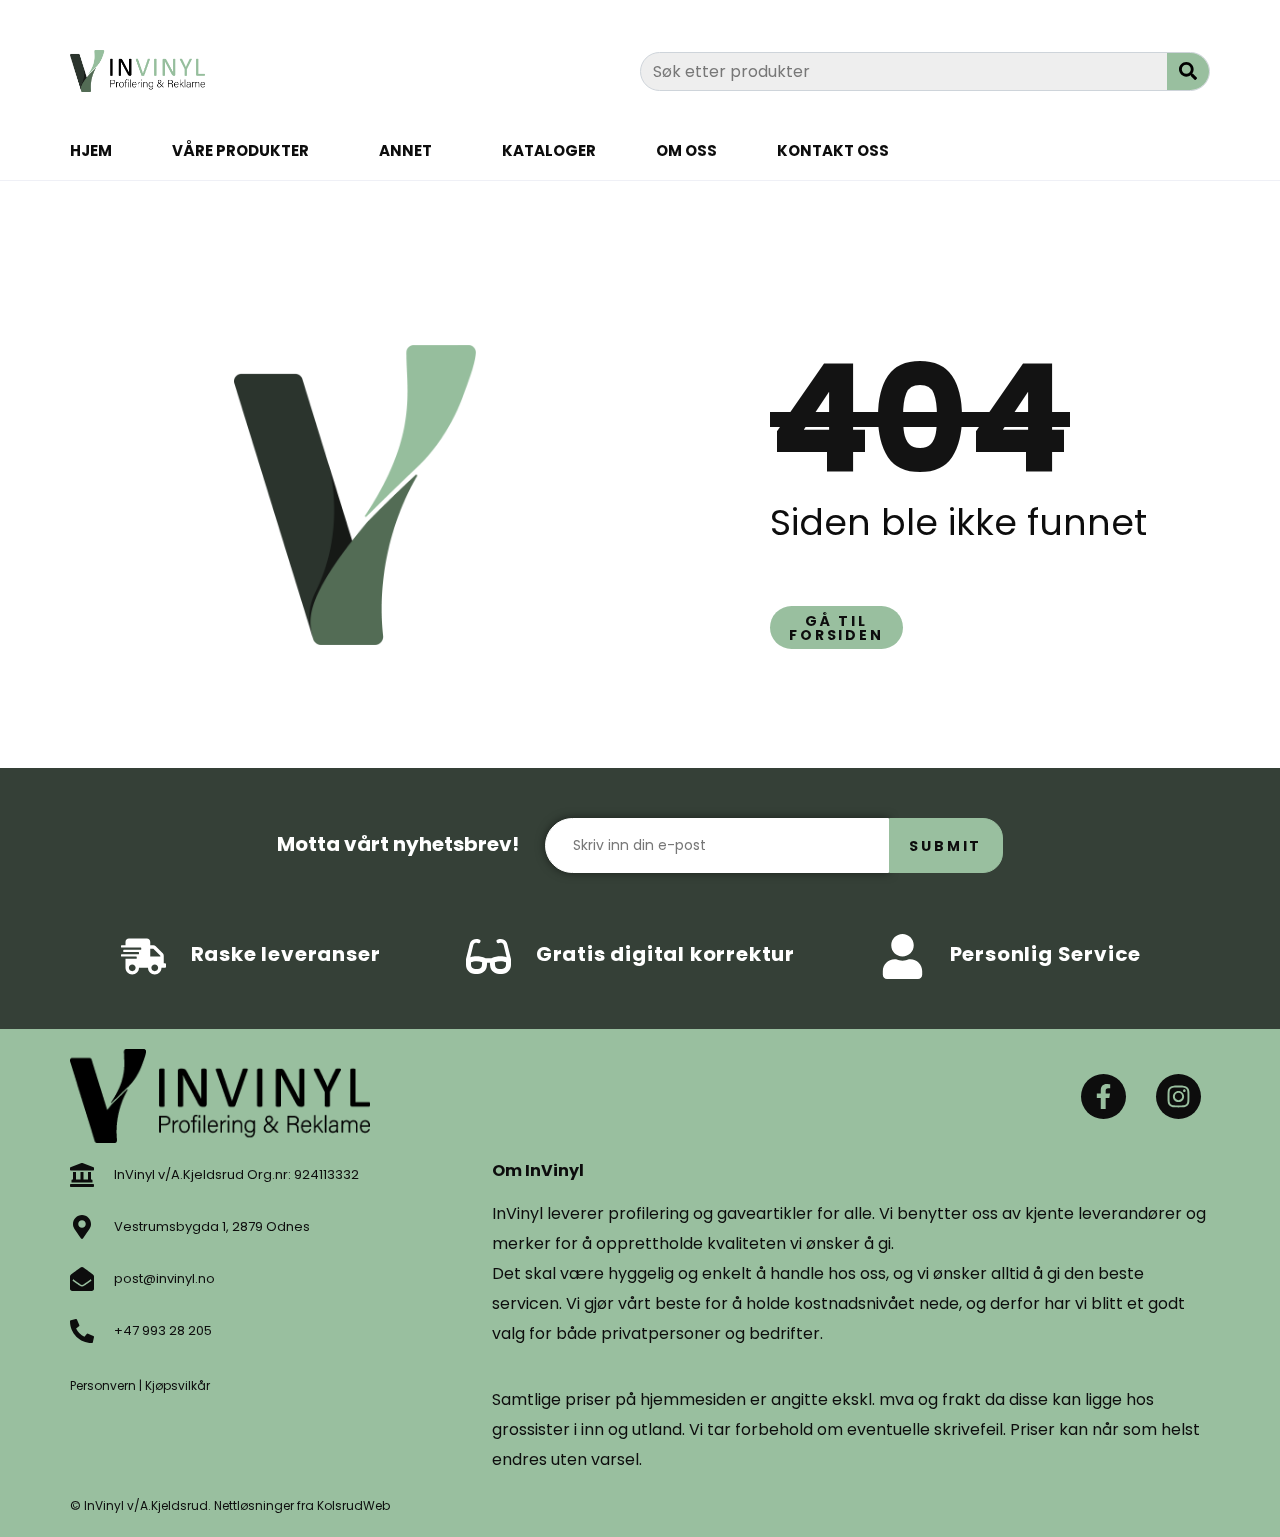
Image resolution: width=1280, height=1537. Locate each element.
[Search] (1188, 71)
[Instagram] (1178, 1096)
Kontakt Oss (833, 150)
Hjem (91, 150)
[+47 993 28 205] (82, 1331)
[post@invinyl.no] (82, 1279)
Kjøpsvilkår (177, 1385)
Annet (405, 150)
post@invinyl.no (164, 1278)
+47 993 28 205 (163, 1330)
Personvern (103, 1385)
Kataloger (549, 150)
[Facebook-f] (1103, 1096)
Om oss (686, 150)
